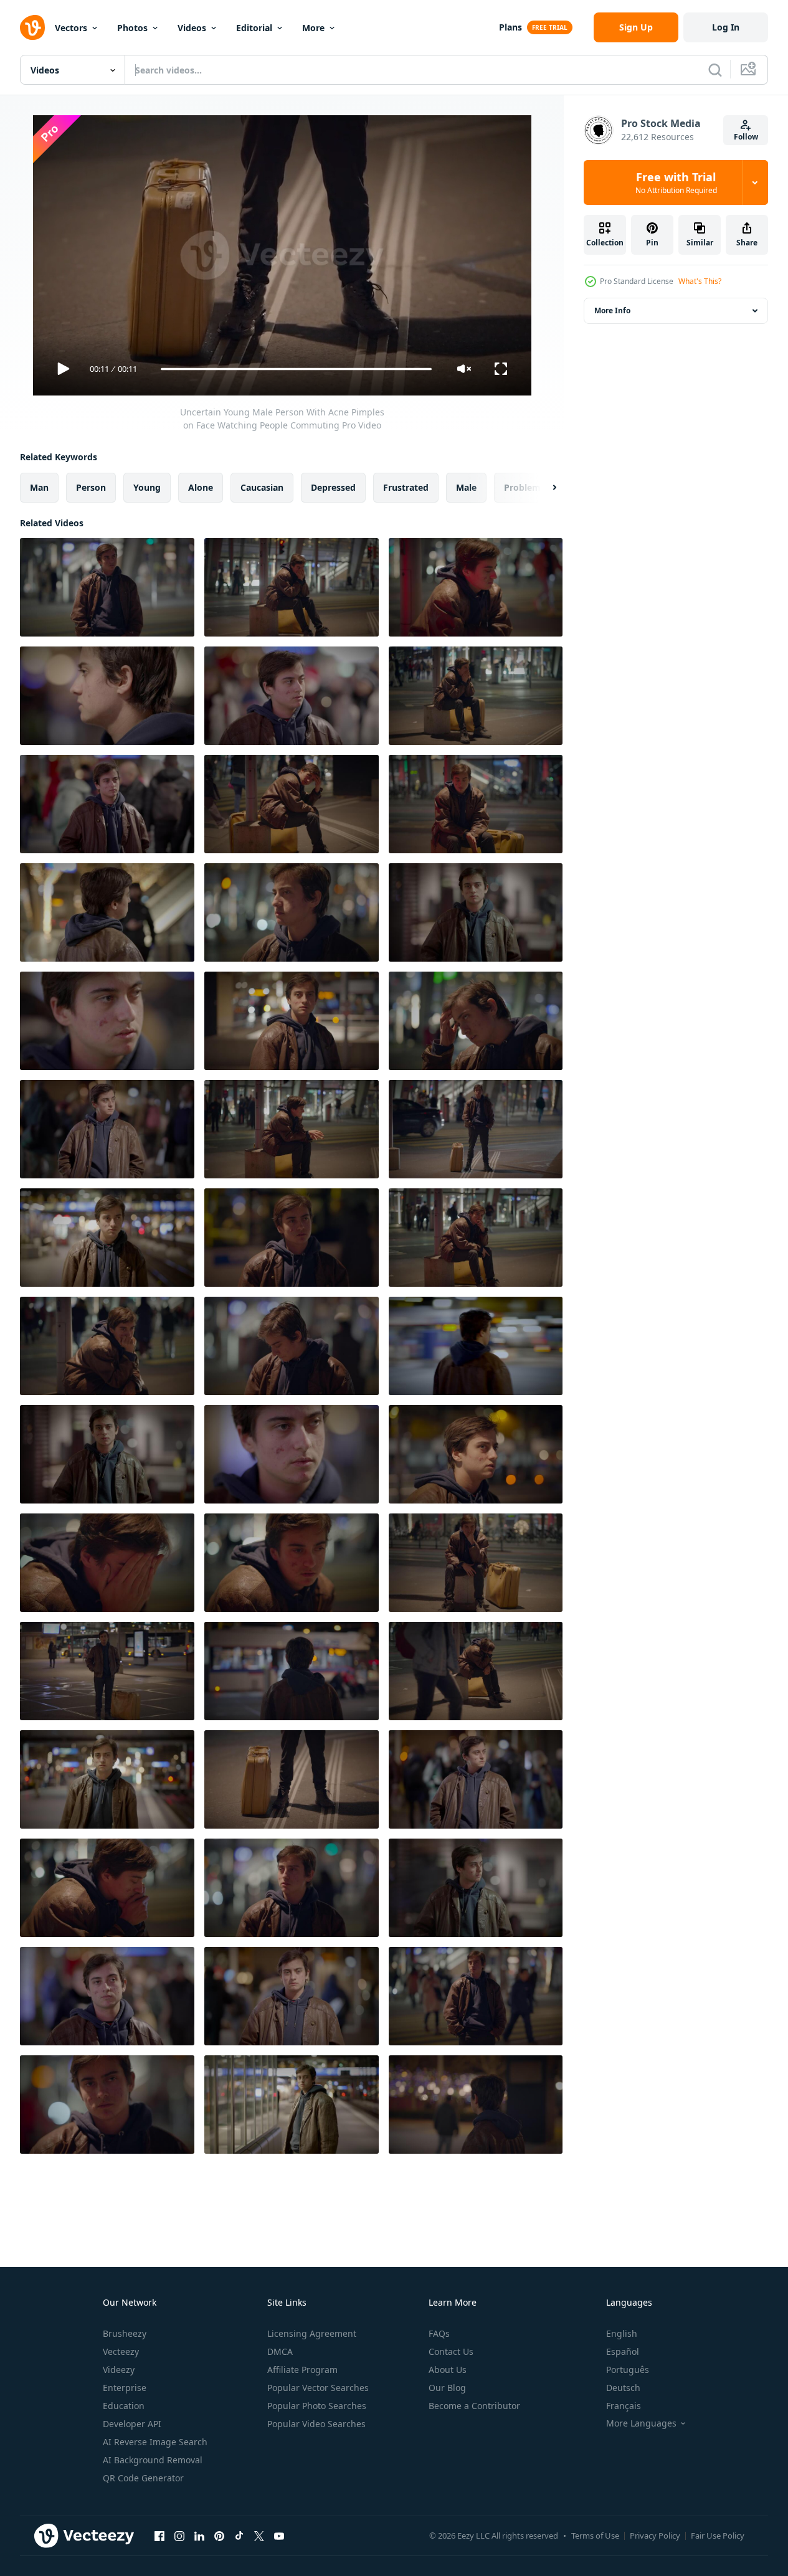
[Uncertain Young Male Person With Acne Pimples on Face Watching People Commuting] (107, 587)
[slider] (296, 369)
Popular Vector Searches (318, 2388)
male (466, 487)
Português (628, 2370)
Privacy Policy (655, 2536)
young (147, 487)
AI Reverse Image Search (155, 2442)
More (313, 28)
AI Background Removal (153, 2460)
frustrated (406, 487)
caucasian (262, 487)
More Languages (641, 2423)
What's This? (700, 281)
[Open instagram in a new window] (179, 2536)
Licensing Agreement (312, 2333)
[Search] (715, 70)
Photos (132, 28)
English (622, 2333)
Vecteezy (121, 2351)
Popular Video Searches (316, 2424)
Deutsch (623, 2388)
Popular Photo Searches (317, 2406)
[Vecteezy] (32, 27)
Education (124, 2406)
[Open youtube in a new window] (279, 2536)
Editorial (254, 28)
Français (624, 2406)
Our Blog (447, 2388)
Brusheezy (125, 2333)
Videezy (119, 2370)
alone (201, 487)
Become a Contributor (474, 2406)
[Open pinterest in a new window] (219, 2536)
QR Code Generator (143, 2478)
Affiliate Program (302, 2370)
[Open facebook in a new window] (159, 2536)
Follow (746, 137)
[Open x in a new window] (259, 2536)
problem (522, 487)
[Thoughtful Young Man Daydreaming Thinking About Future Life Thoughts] (292, 1671)
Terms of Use (595, 2536)
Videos (192, 28)
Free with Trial (676, 182)
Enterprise (125, 2388)
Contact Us (451, 2351)
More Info (612, 310)
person (91, 487)
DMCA (280, 2351)
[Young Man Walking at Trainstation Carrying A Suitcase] (292, 2105)
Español (623, 2351)
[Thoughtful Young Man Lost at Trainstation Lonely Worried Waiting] (476, 1346)
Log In (726, 27)
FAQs (439, 2333)
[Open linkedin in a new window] (199, 2536)
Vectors (71, 28)
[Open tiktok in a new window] (239, 2536)
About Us (448, 2370)
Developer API (132, 2424)
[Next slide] (544, 488)
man (39, 487)
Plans (510, 27)
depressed (333, 487)
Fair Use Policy (718, 2536)
